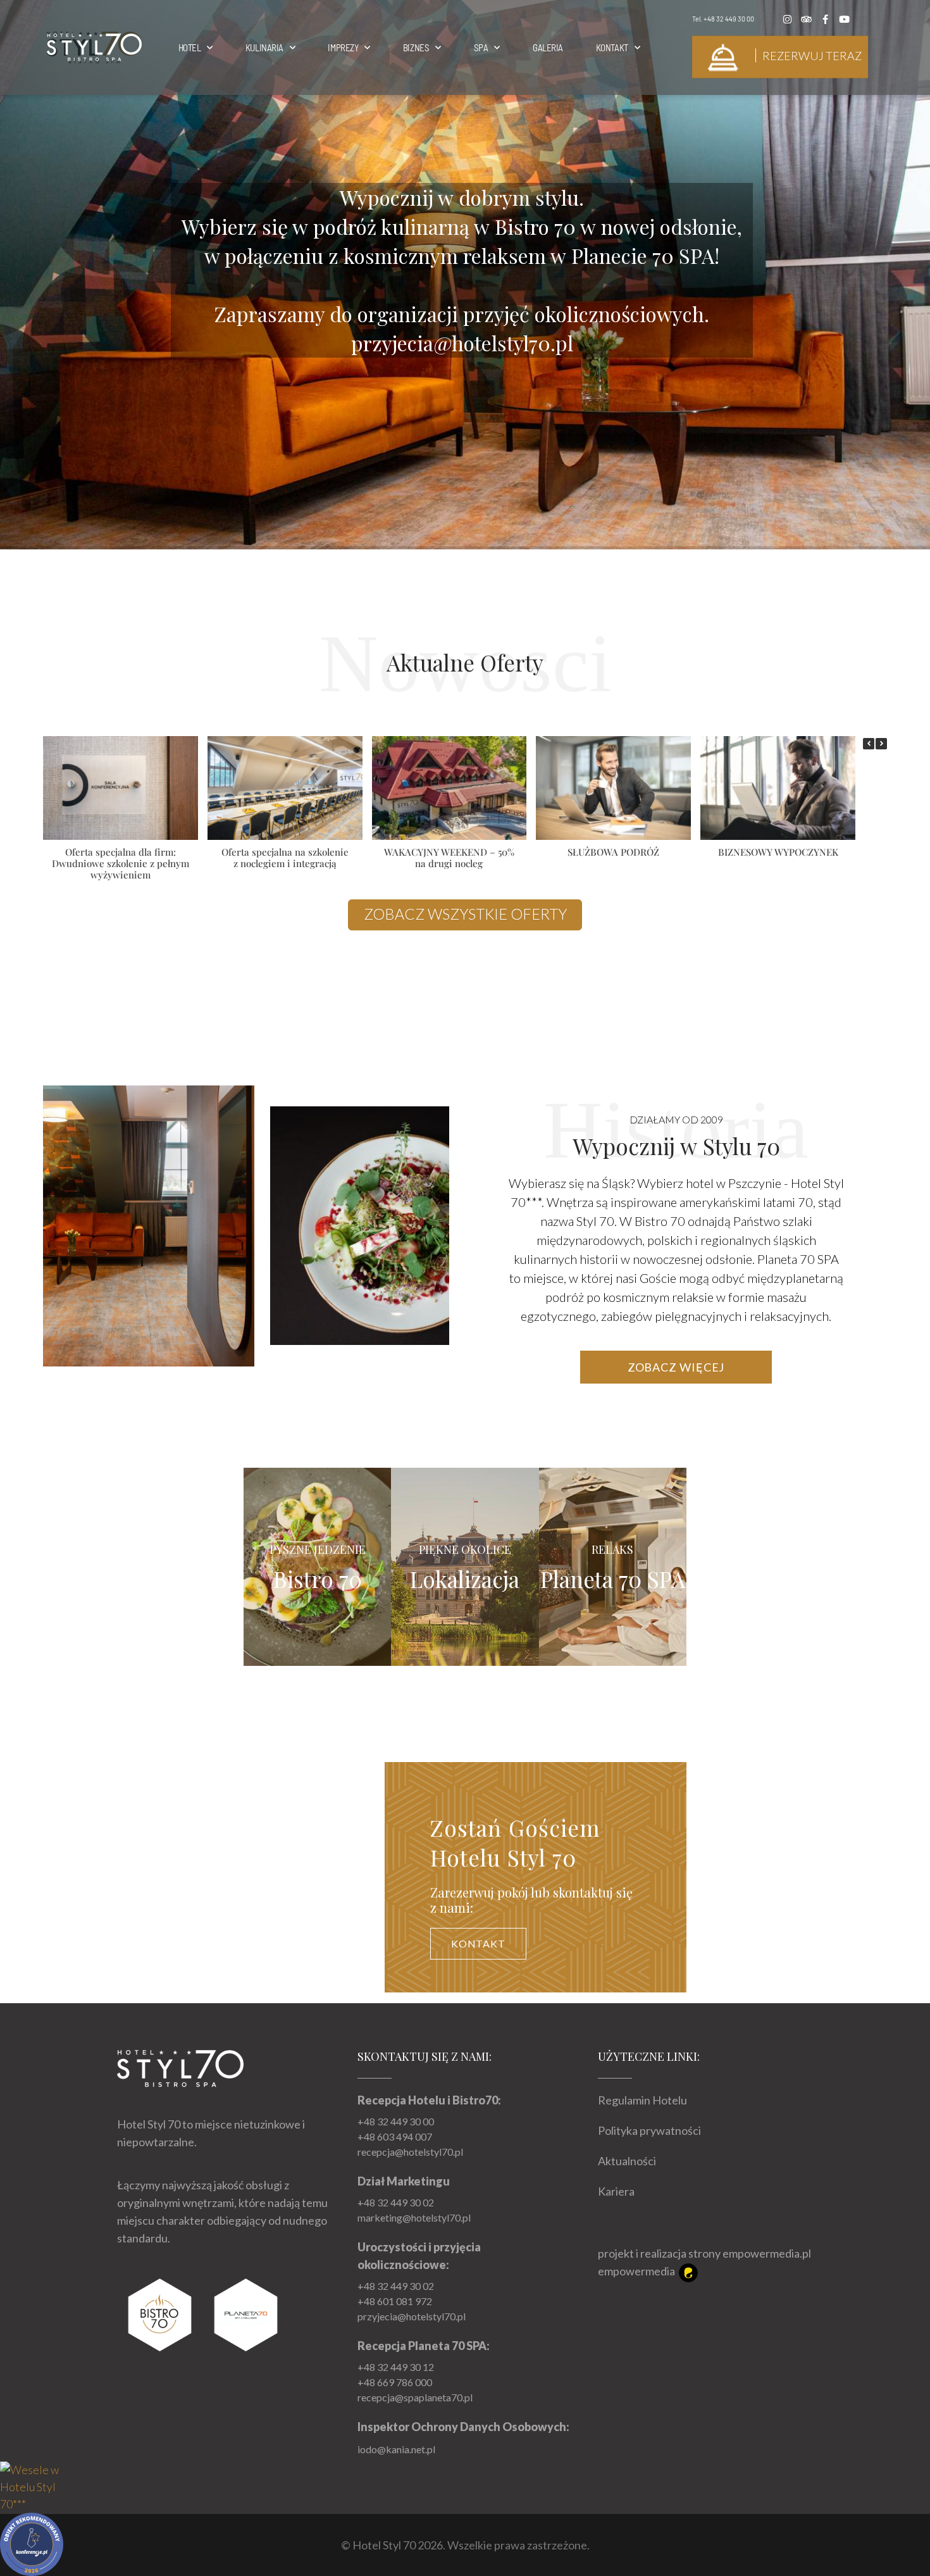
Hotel (190, 47)
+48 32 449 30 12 (396, 2367)
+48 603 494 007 (395, 2136)
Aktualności (627, 2161)
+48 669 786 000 (395, 2382)
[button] (881, 744)
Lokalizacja (465, 1579)
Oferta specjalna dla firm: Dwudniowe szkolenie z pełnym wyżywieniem (121, 863)
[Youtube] (845, 19)
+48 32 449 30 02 (396, 2202)
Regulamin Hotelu (642, 2100)
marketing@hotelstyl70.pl (414, 2217)
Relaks (612, 1549)
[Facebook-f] (826, 19)
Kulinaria (264, 47)
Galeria (548, 47)
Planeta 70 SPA (613, 1579)
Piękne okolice (465, 1549)
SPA (481, 47)
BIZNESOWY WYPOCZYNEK (778, 852)
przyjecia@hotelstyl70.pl (412, 2316)
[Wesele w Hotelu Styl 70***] (32, 2485)
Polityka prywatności (649, 2130)
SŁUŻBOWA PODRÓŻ (613, 852)
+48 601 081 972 (395, 2301)
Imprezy (343, 47)
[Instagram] (788, 19)
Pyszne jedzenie (318, 1549)
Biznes (416, 47)
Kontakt (612, 47)
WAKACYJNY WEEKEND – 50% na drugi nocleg (449, 858)
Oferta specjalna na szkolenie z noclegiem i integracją (285, 858)
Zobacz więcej (676, 1367)
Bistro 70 (318, 1579)
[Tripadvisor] (807, 19)
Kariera (616, 2191)
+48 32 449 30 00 (729, 18)
